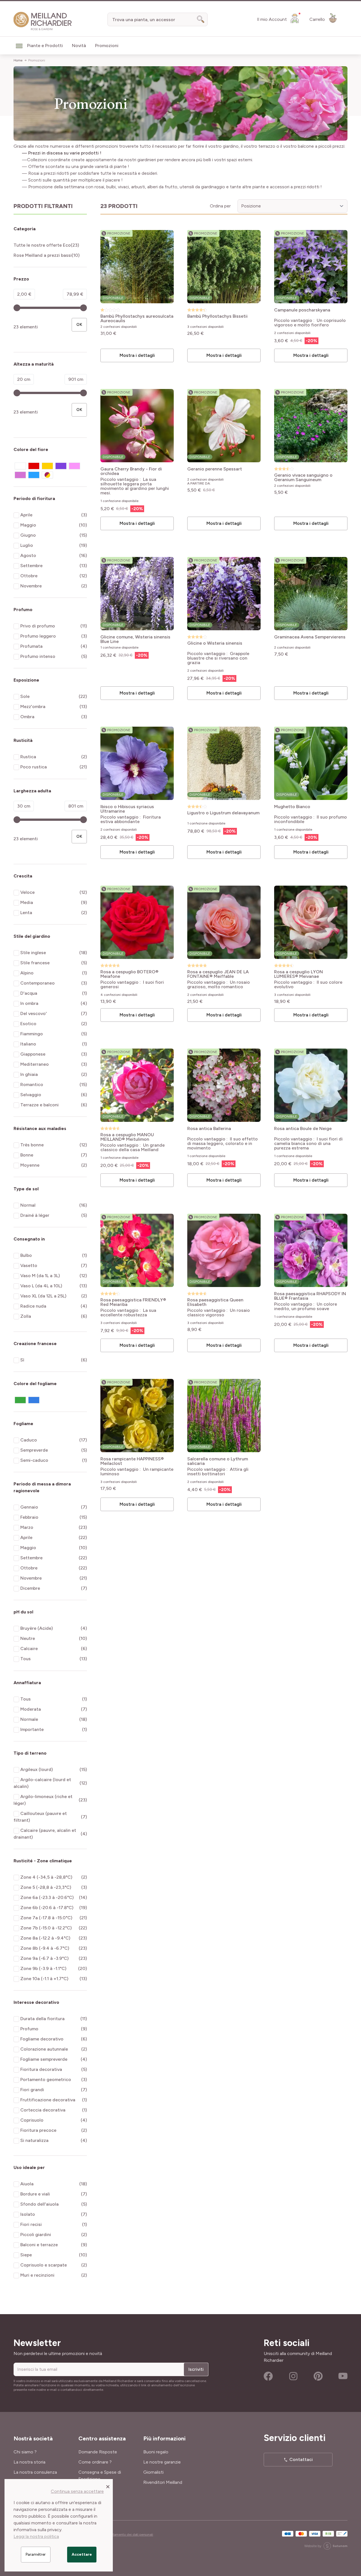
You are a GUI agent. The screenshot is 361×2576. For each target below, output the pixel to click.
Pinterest (318, 2376)
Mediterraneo (35, 1064)
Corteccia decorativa (43, 2110)
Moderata (31, 1709)
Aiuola (27, 2184)
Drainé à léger (35, 1215)
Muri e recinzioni (37, 2275)
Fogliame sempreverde (44, 2059)
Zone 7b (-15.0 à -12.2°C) (46, 1928)
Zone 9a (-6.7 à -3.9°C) (44, 1958)
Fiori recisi (31, 2224)
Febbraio (29, 1517)
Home (18, 60)
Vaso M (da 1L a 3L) (40, 1276)
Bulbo (26, 1255)
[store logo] (43, 21)
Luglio (27, 545)
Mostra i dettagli (137, 355)
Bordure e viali (35, 2194)
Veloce (27, 892)
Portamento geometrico (46, 2079)
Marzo (27, 1527)
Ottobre (29, 576)
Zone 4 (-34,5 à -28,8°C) (46, 1877)
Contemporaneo (38, 983)
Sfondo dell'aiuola (39, 2204)
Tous (26, 1659)
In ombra (29, 1003)
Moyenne (30, 1165)
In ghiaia (29, 1074)
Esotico (28, 1024)
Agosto (28, 555)
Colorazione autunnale (44, 2049)
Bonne (27, 1155)
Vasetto (29, 1265)
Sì (22, 1360)
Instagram (293, 2376)
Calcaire (29, 1649)
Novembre (31, 586)
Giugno (28, 535)
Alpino (27, 973)
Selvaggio (31, 1095)
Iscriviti (196, 2369)
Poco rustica (34, 767)
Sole (25, 696)
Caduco (29, 1440)
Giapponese (33, 1054)
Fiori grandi (32, 2090)
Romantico (32, 1084)
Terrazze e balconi (39, 1105)
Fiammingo (32, 1034)
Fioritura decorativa (41, 2069)
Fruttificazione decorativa (48, 2100)
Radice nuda (33, 1306)
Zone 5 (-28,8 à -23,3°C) (46, 1887)
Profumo (29, 2029)
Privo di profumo (38, 626)
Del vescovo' (34, 1013)
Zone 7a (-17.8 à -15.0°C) (46, 1918)
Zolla (26, 1316)
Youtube (343, 2376)
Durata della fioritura (42, 2019)
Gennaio (29, 1507)
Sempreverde (34, 1450)
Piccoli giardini (36, 2235)
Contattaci (301, 2459)
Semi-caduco (34, 1460)
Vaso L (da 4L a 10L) (41, 1286)
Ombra (27, 717)
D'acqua (29, 993)
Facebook (268, 2376)
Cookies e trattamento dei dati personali (122, 2535)
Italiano (28, 1044)
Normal (28, 1205)
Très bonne (32, 1145)
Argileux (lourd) (37, 1769)
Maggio (28, 525)
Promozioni (37, 60)
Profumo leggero (38, 636)
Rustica (28, 757)
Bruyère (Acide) (37, 1628)
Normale (29, 1719)
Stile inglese (33, 953)
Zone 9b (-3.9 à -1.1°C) (43, 1968)
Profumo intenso (38, 656)
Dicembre (30, 1588)
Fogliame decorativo (42, 2039)
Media (27, 902)
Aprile (26, 515)
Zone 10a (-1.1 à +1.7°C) (44, 1979)
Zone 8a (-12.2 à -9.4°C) (45, 1938)
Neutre (28, 1638)
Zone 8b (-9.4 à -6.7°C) (45, 1948)
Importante (32, 1729)
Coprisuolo (32, 2120)
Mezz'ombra (33, 707)
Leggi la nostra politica (36, 2536)
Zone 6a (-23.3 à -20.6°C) (47, 1897)
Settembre (31, 566)
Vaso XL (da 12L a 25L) (43, 1296)
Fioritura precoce (38, 2130)
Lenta (26, 913)
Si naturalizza (34, 2140)
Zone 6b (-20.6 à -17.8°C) (47, 1908)
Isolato (28, 2214)
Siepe (26, 2255)
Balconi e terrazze (39, 2245)
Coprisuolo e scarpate (44, 2265)
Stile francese (35, 963)
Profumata (31, 646)
